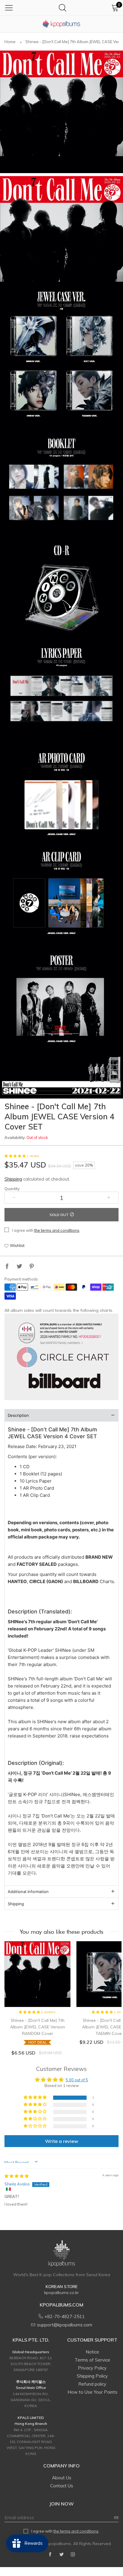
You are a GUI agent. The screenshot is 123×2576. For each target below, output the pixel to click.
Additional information (28, 1892)
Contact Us (62, 2486)
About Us (62, 2478)
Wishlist (17, 1245)
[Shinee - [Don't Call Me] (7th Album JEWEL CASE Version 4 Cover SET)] (61, 112)
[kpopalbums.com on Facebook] (50, 2555)
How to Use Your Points (92, 2392)
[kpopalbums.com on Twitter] (61, 2555)
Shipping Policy (92, 2376)
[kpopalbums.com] (61, 24)
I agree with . (46, 1230)
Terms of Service (92, 2360)
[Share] (7, 1267)
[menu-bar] (9, 8)
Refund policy (92, 2384)
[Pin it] (32, 1267)
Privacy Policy (92, 2368)
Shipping (13, 1179)
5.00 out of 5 (77, 2080)
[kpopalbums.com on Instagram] (73, 2555)
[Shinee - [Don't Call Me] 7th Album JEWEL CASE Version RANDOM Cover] (37, 1974)
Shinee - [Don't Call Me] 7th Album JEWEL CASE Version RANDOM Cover (38, 2031)
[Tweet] (19, 1267)
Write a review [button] (62, 2141)
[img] (17, 2176)
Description (18, 1415)
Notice (92, 2352)
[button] (16, 1156)
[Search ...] (63, 8)
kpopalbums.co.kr (61, 2293)
